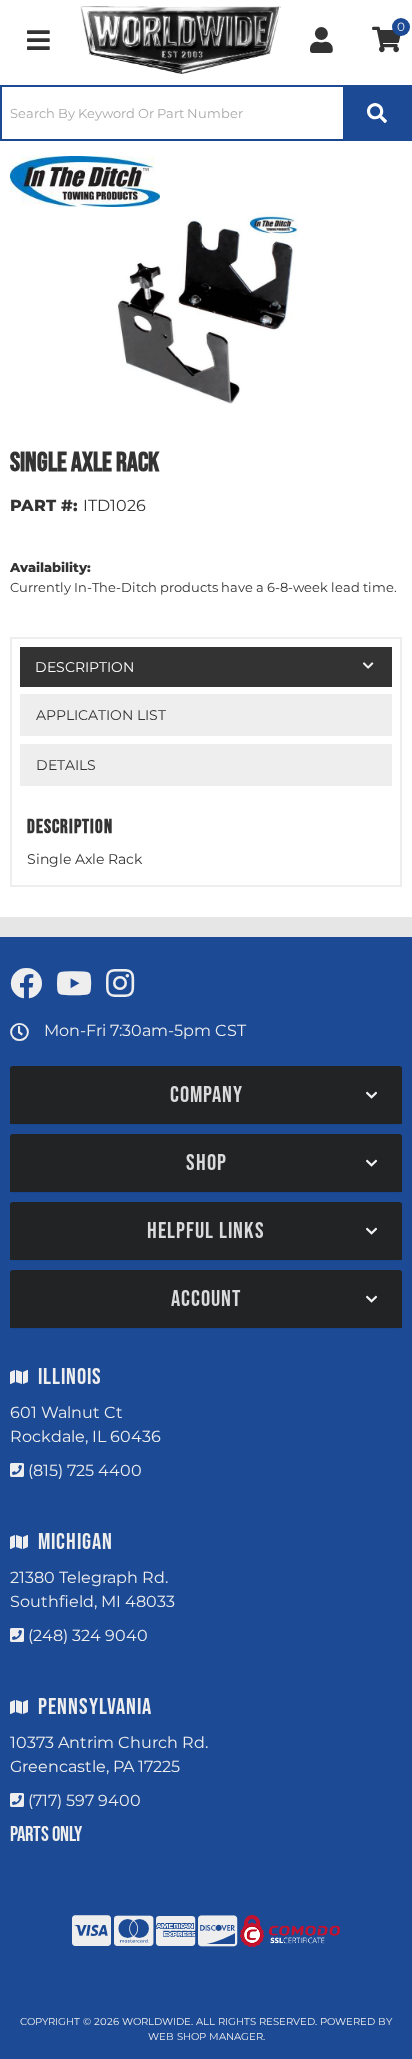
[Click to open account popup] (321, 40)
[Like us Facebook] (26, 984)
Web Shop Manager (205, 2036)
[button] (206, 113)
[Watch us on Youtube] (74, 984)
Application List (101, 715)
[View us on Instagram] (120, 984)
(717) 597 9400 (84, 1800)
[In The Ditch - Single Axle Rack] (85, 180)
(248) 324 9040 (88, 1635)
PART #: (44, 505)
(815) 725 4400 (85, 1470)
